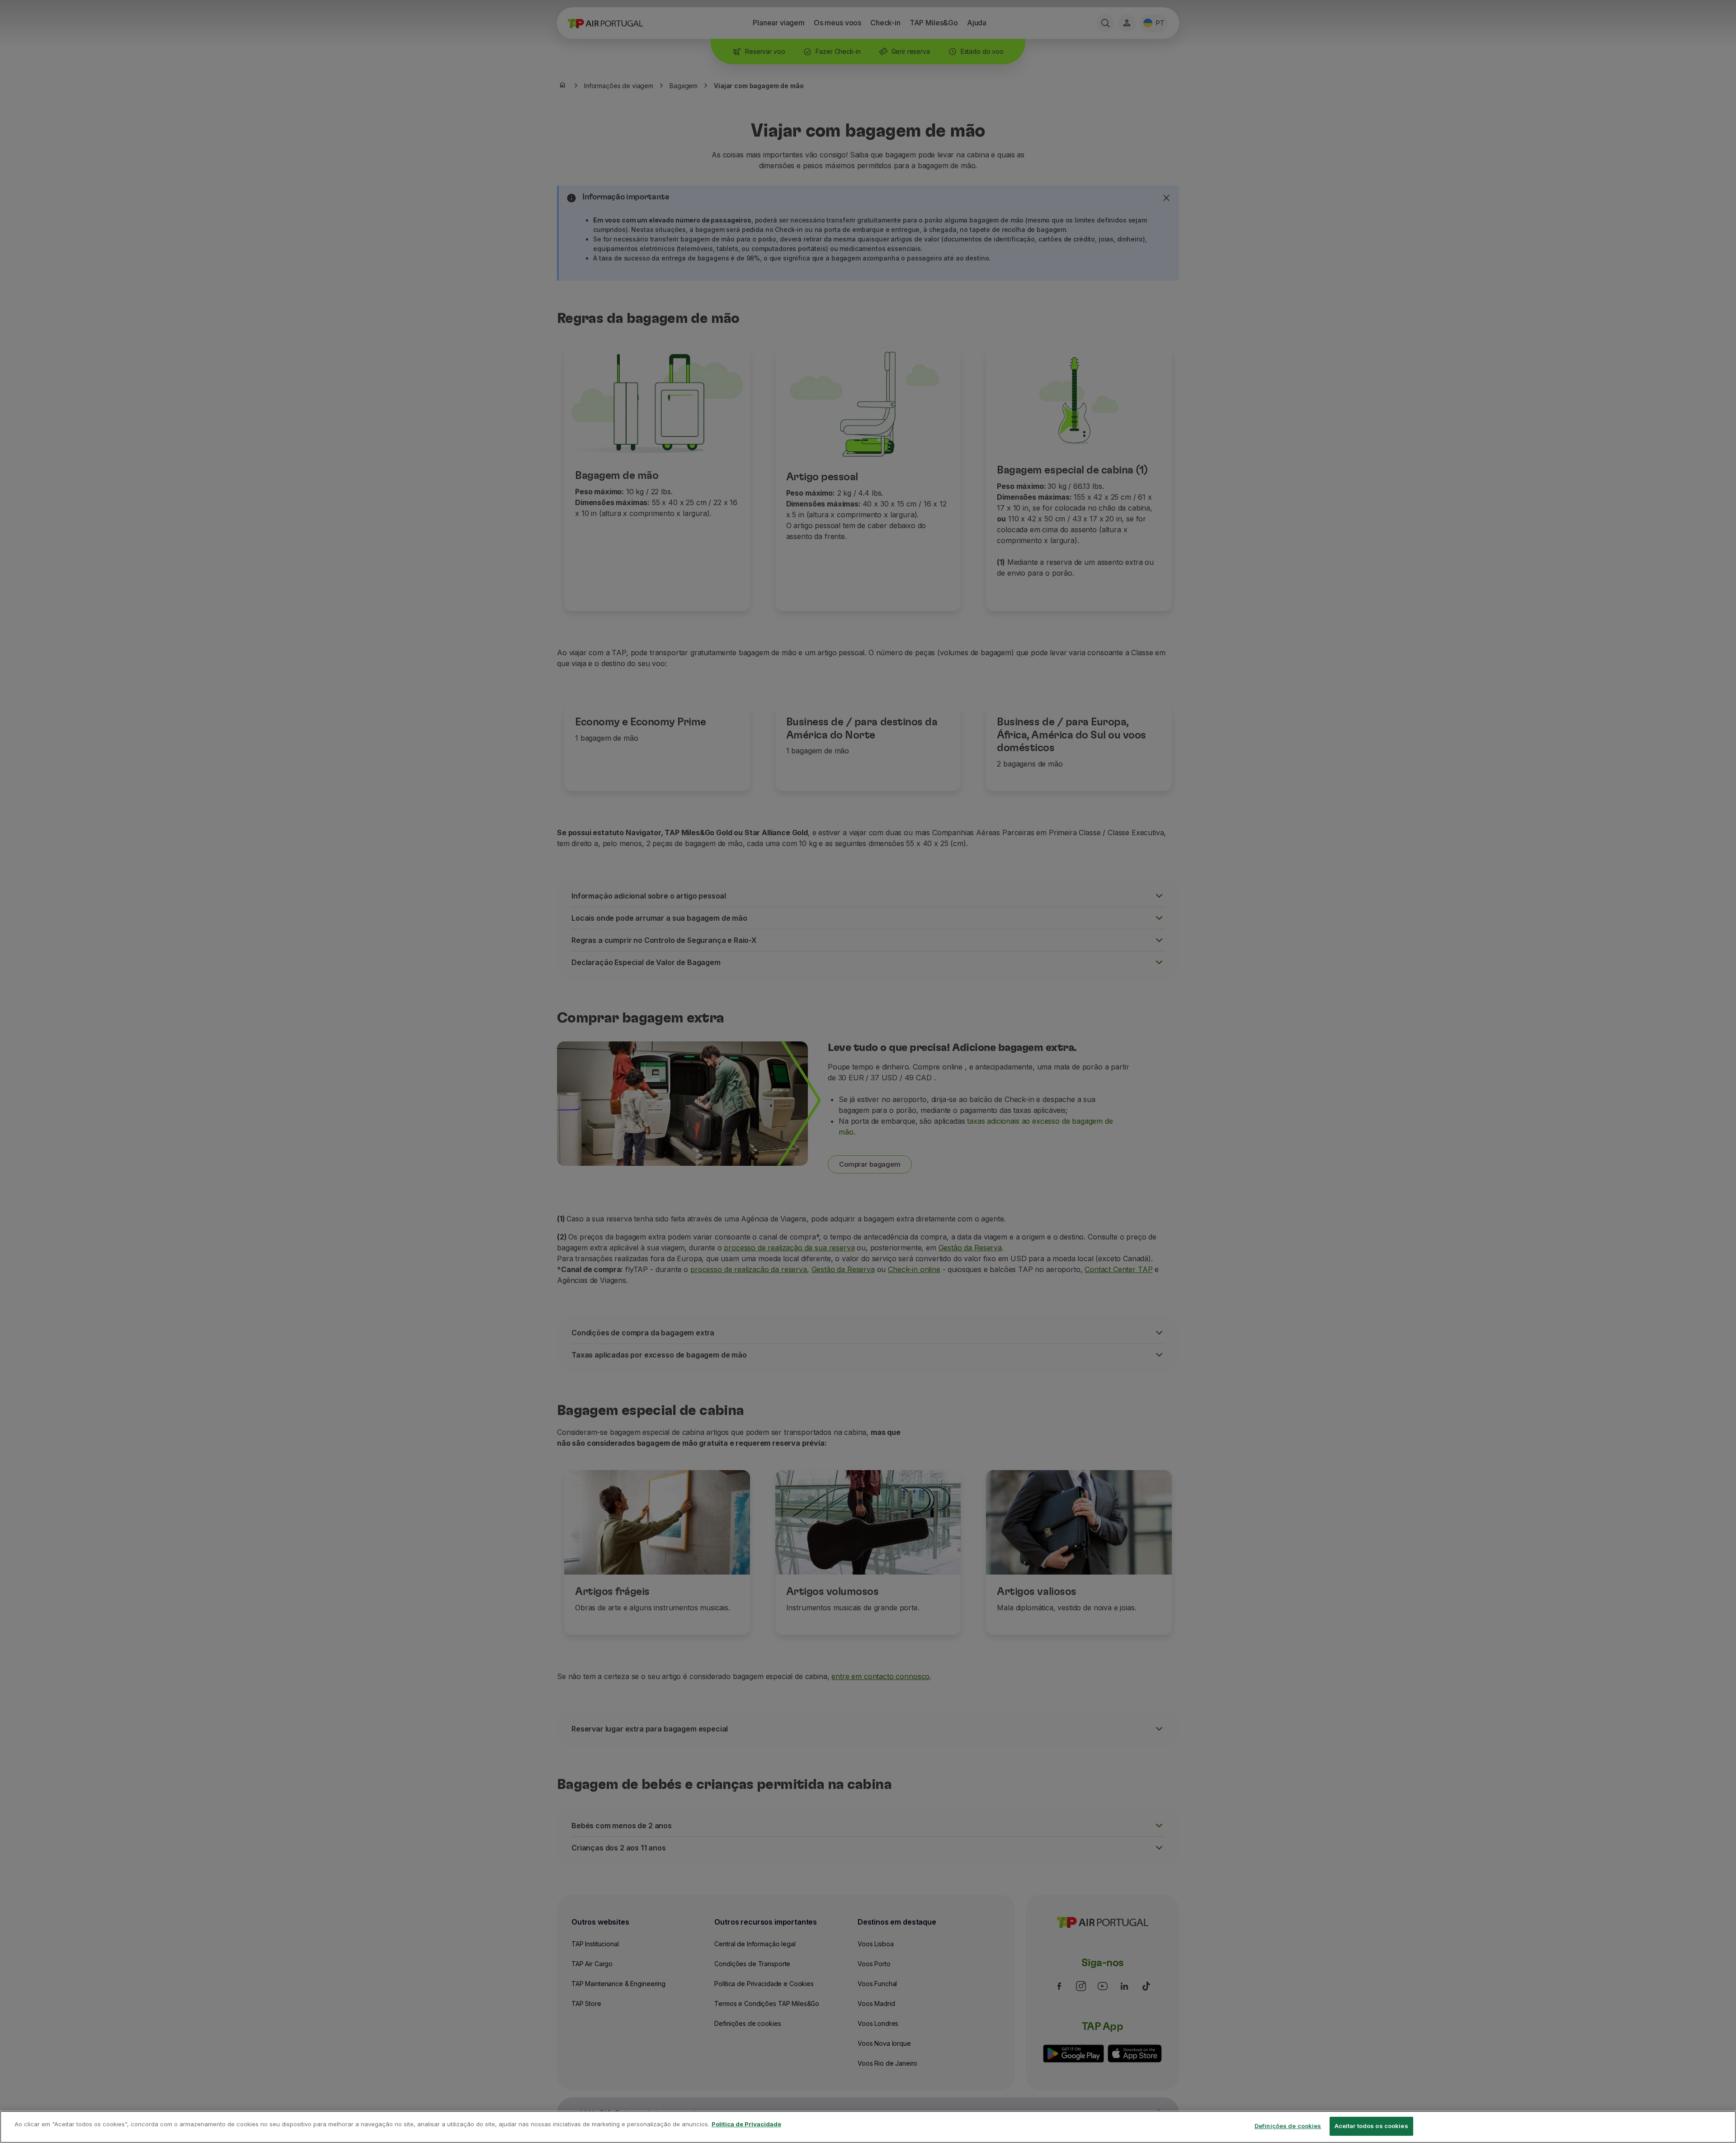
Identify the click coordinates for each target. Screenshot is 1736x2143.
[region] (868, 2127)
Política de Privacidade (746, 2124)
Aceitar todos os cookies (1371, 2126)
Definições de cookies (1288, 2126)
